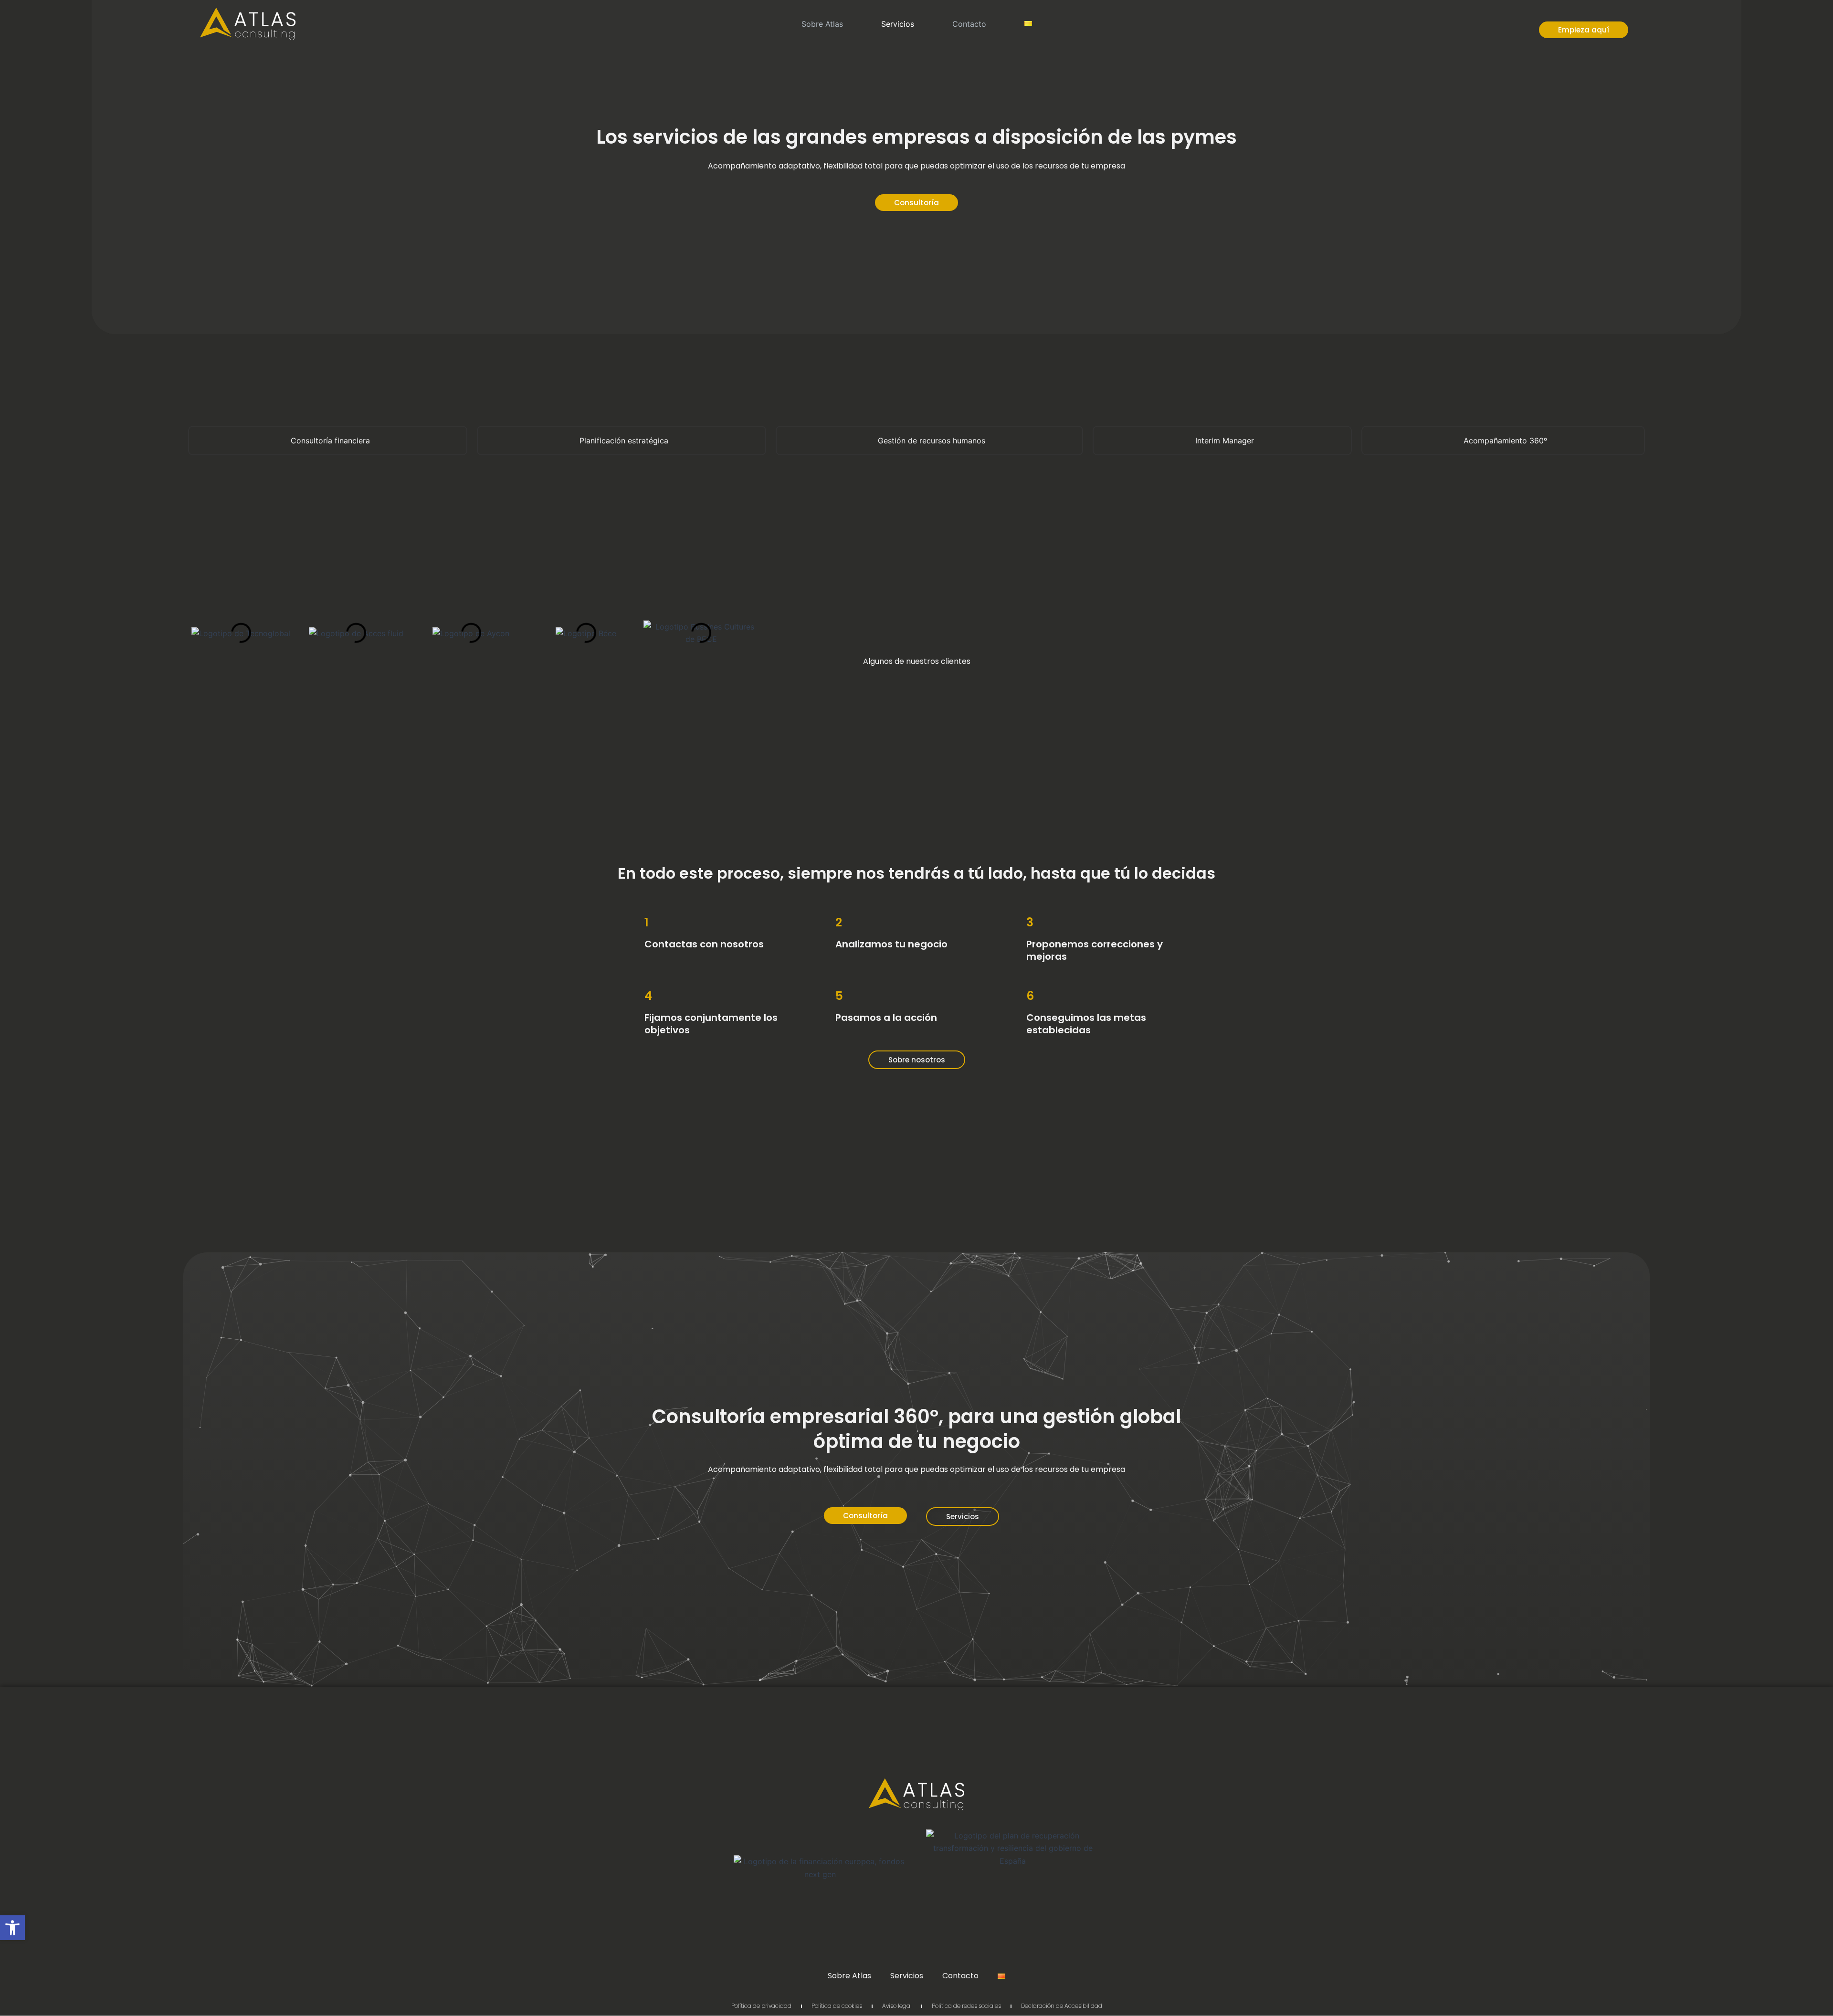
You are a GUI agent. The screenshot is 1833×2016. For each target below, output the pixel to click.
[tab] (328, 441)
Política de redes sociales (966, 2006)
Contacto (969, 24)
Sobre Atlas (822, 24)
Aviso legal (897, 2006)
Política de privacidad (761, 2006)
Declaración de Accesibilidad (1062, 2006)
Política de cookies (837, 2006)
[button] (12, 1928)
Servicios (898, 24)
